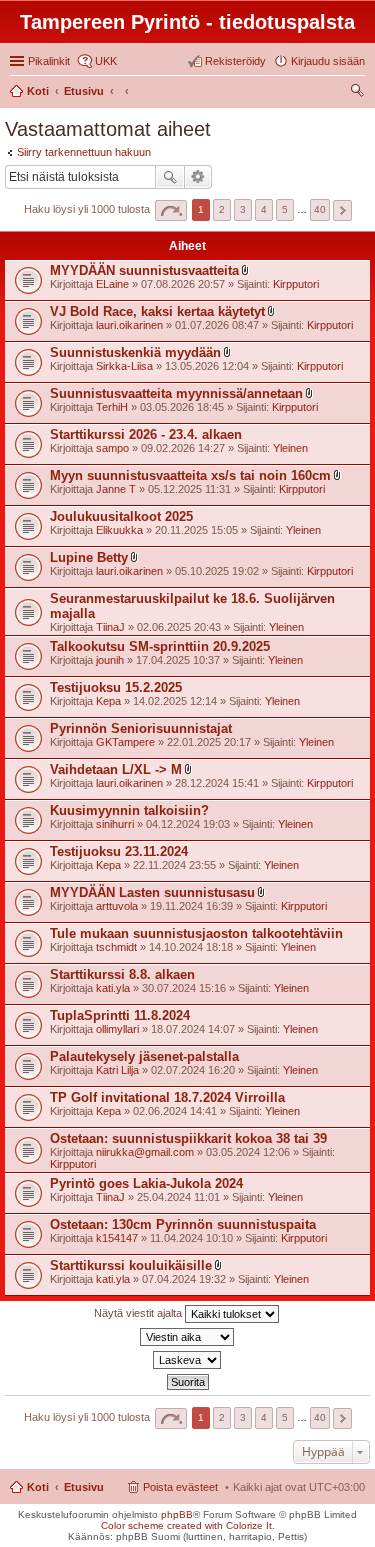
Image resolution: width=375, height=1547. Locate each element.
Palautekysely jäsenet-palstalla (144, 1056)
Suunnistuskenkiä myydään (135, 352)
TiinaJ (110, 627)
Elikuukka (119, 530)
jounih (110, 660)
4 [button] (264, 209)
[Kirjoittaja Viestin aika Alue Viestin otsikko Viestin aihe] (187, 1337)
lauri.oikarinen (129, 325)
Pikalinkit (49, 61)
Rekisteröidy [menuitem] (235, 61)
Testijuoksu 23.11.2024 (119, 851)
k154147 (117, 1238)
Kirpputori (296, 284)
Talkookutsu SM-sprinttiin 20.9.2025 (160, 646)
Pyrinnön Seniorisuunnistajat (141, 728)
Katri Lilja (117, 1070)
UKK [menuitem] (106, 61)
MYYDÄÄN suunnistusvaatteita (144, 270)
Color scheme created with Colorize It (186, 1525)
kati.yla (113, 988)
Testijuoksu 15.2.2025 (116, 687)
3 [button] (243, 209)
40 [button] (320, 209)
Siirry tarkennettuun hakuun (84, 152)
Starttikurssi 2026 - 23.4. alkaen (146, 434)
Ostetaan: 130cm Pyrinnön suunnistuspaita (183, 1224)
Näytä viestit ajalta (139, 1313)
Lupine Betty (89, 557)
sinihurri (115, 824)
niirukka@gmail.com (145, 1152)
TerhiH (112, 407)
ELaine (112, 284)
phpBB (177, 1514)
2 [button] (222, 209)
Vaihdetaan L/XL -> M (116, 769)
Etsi (170, 177)
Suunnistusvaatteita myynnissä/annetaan (176, 393)
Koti (38, 1487)
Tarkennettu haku (198, 177)
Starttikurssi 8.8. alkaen (122, 974)
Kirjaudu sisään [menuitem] (328, 61)
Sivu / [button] (171, 210)
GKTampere (125, 742)
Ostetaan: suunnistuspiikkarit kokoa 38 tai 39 (188, 1138)
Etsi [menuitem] (359, 93)
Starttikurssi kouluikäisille (131, 1265)
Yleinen (290, 448)
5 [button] (285, 209)
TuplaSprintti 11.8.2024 (120, 1015)
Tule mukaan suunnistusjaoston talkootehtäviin (196, 933)
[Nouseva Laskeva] (187, 1360)
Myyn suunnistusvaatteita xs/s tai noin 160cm (190, 475)
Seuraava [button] (342, 210)
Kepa (108, 701)
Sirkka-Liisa (124, 366)
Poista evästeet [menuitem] (180, 1487)
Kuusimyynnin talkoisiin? (129, 810)
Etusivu (84, 1487)
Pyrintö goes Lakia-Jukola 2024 (146, 1183)
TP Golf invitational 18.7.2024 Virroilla (167, 1097)
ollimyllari (117, 1029)
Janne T (116, 489)
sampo (112, 448)
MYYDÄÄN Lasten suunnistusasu (152, 892)
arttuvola (117, 906)
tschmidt (116, 947)
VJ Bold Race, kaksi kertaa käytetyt (157, 311)
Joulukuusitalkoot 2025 (121, 516)
